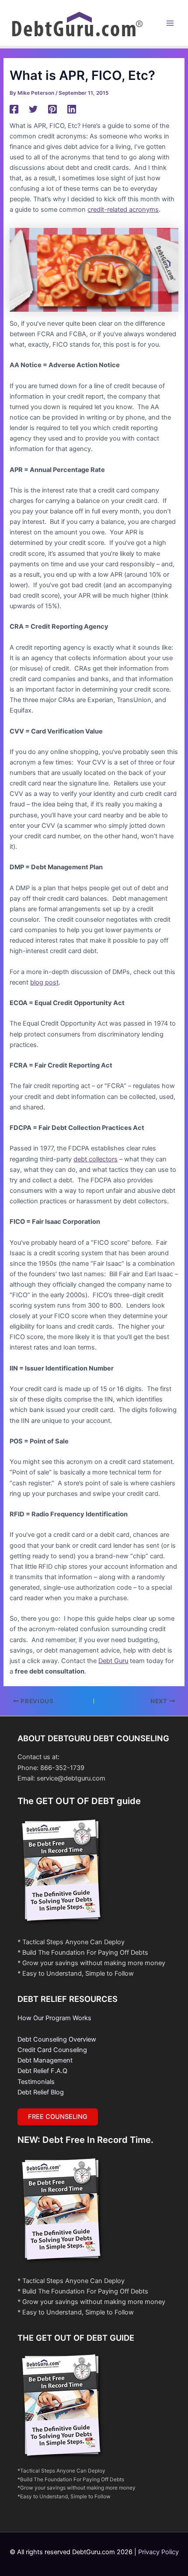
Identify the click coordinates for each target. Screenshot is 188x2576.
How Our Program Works (54, 2018)
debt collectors (96, 1159)
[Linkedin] (72, 109)
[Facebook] (14, 109)
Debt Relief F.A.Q (42, 2071)
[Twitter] (33, 109)
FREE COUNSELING (58, 2117)
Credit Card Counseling (52, 2050)
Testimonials (36, 2082)
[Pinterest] (52, 109)
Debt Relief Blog (41, 2092)
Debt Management (45, 2060)
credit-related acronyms (123, 210)
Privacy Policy (158, 2552)
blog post (44, 982)
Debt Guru (113, 1661)
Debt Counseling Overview (57, 2039)
